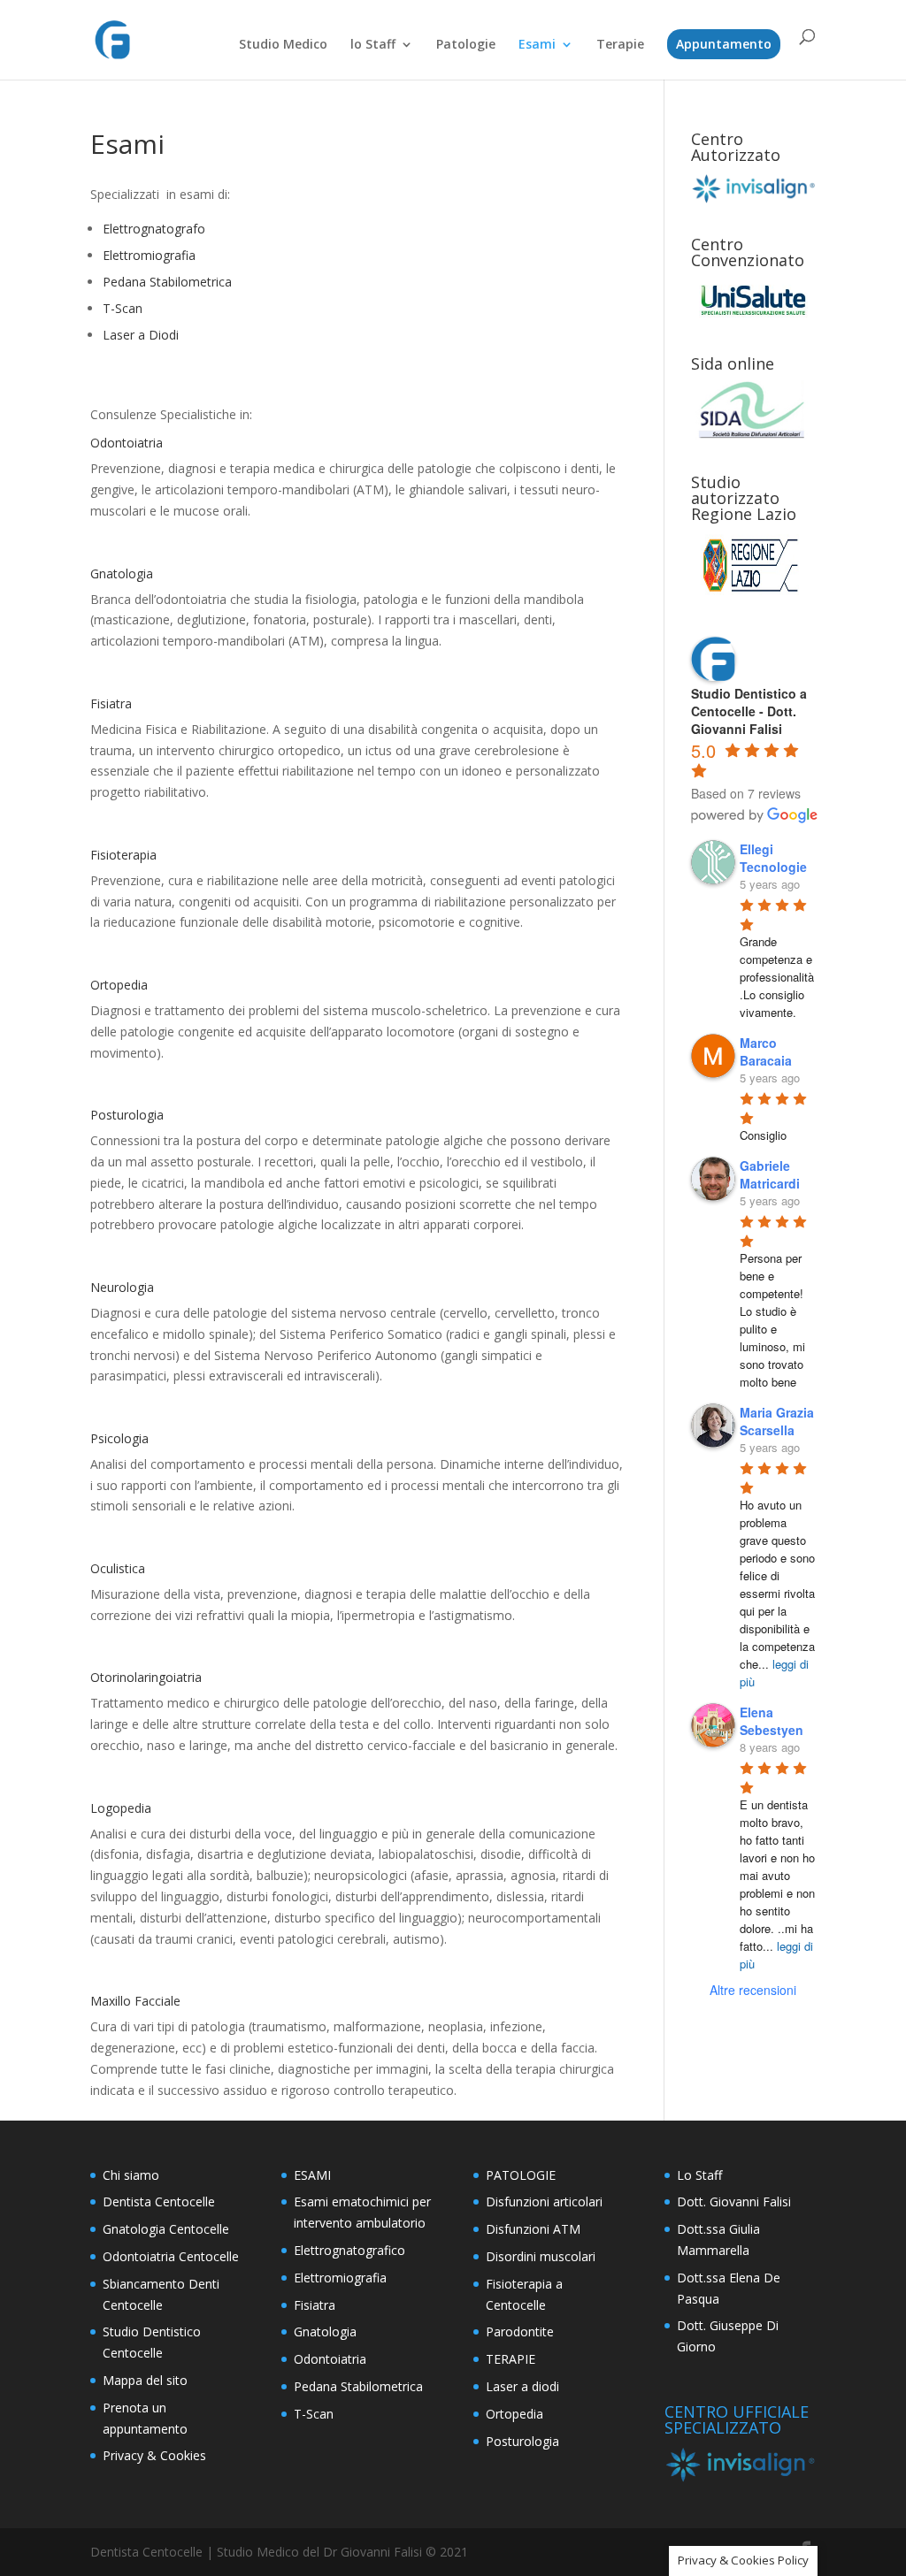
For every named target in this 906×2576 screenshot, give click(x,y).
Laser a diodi (522, 2386)
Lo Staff (699, 2175)
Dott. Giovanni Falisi (734, 2201)
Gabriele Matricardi (770, 1174)
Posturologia (522, 2441)
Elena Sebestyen (772, 1721)
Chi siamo (131, 2175)
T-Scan (123, 308)
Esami (537, 45)
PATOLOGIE (521, 2175)
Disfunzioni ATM (533, 2229)
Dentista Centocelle (159, 2201)
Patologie (466, 45)
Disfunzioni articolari (544, 2201)
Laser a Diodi (141, 335)
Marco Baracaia (766, 1051)
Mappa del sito (145, 2380)
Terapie (620, 45)
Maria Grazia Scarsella (777, 1421)
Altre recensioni (753, 1990)
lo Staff (373, 45)
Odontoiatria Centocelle (171, 2256)
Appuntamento (724, 44)
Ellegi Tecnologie (773, 858)
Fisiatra (315, 2305)
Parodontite (520, 2331)
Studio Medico (283, 45)
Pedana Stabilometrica (167, 282)
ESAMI (312, 2175)
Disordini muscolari (541, 2256)
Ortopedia (514, 2414)
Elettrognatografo (154, 229)
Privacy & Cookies (154, 2455)
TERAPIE (511, 2359)
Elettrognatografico (349, 2250)
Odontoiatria (330, 2359)
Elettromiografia (149, 255)
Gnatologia (325, 2331)
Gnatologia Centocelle (166, 2229)
